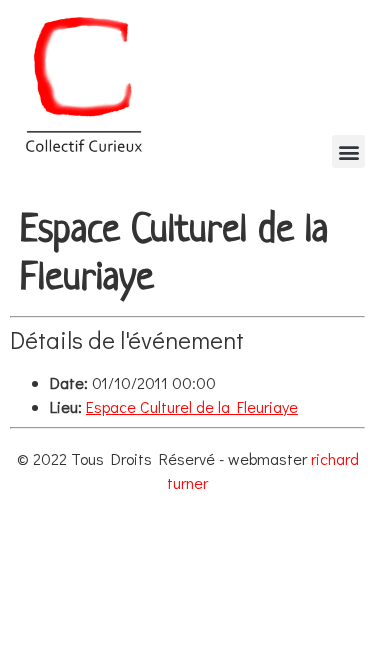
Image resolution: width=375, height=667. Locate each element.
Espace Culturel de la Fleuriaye (192, 406)
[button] (348, 151)
